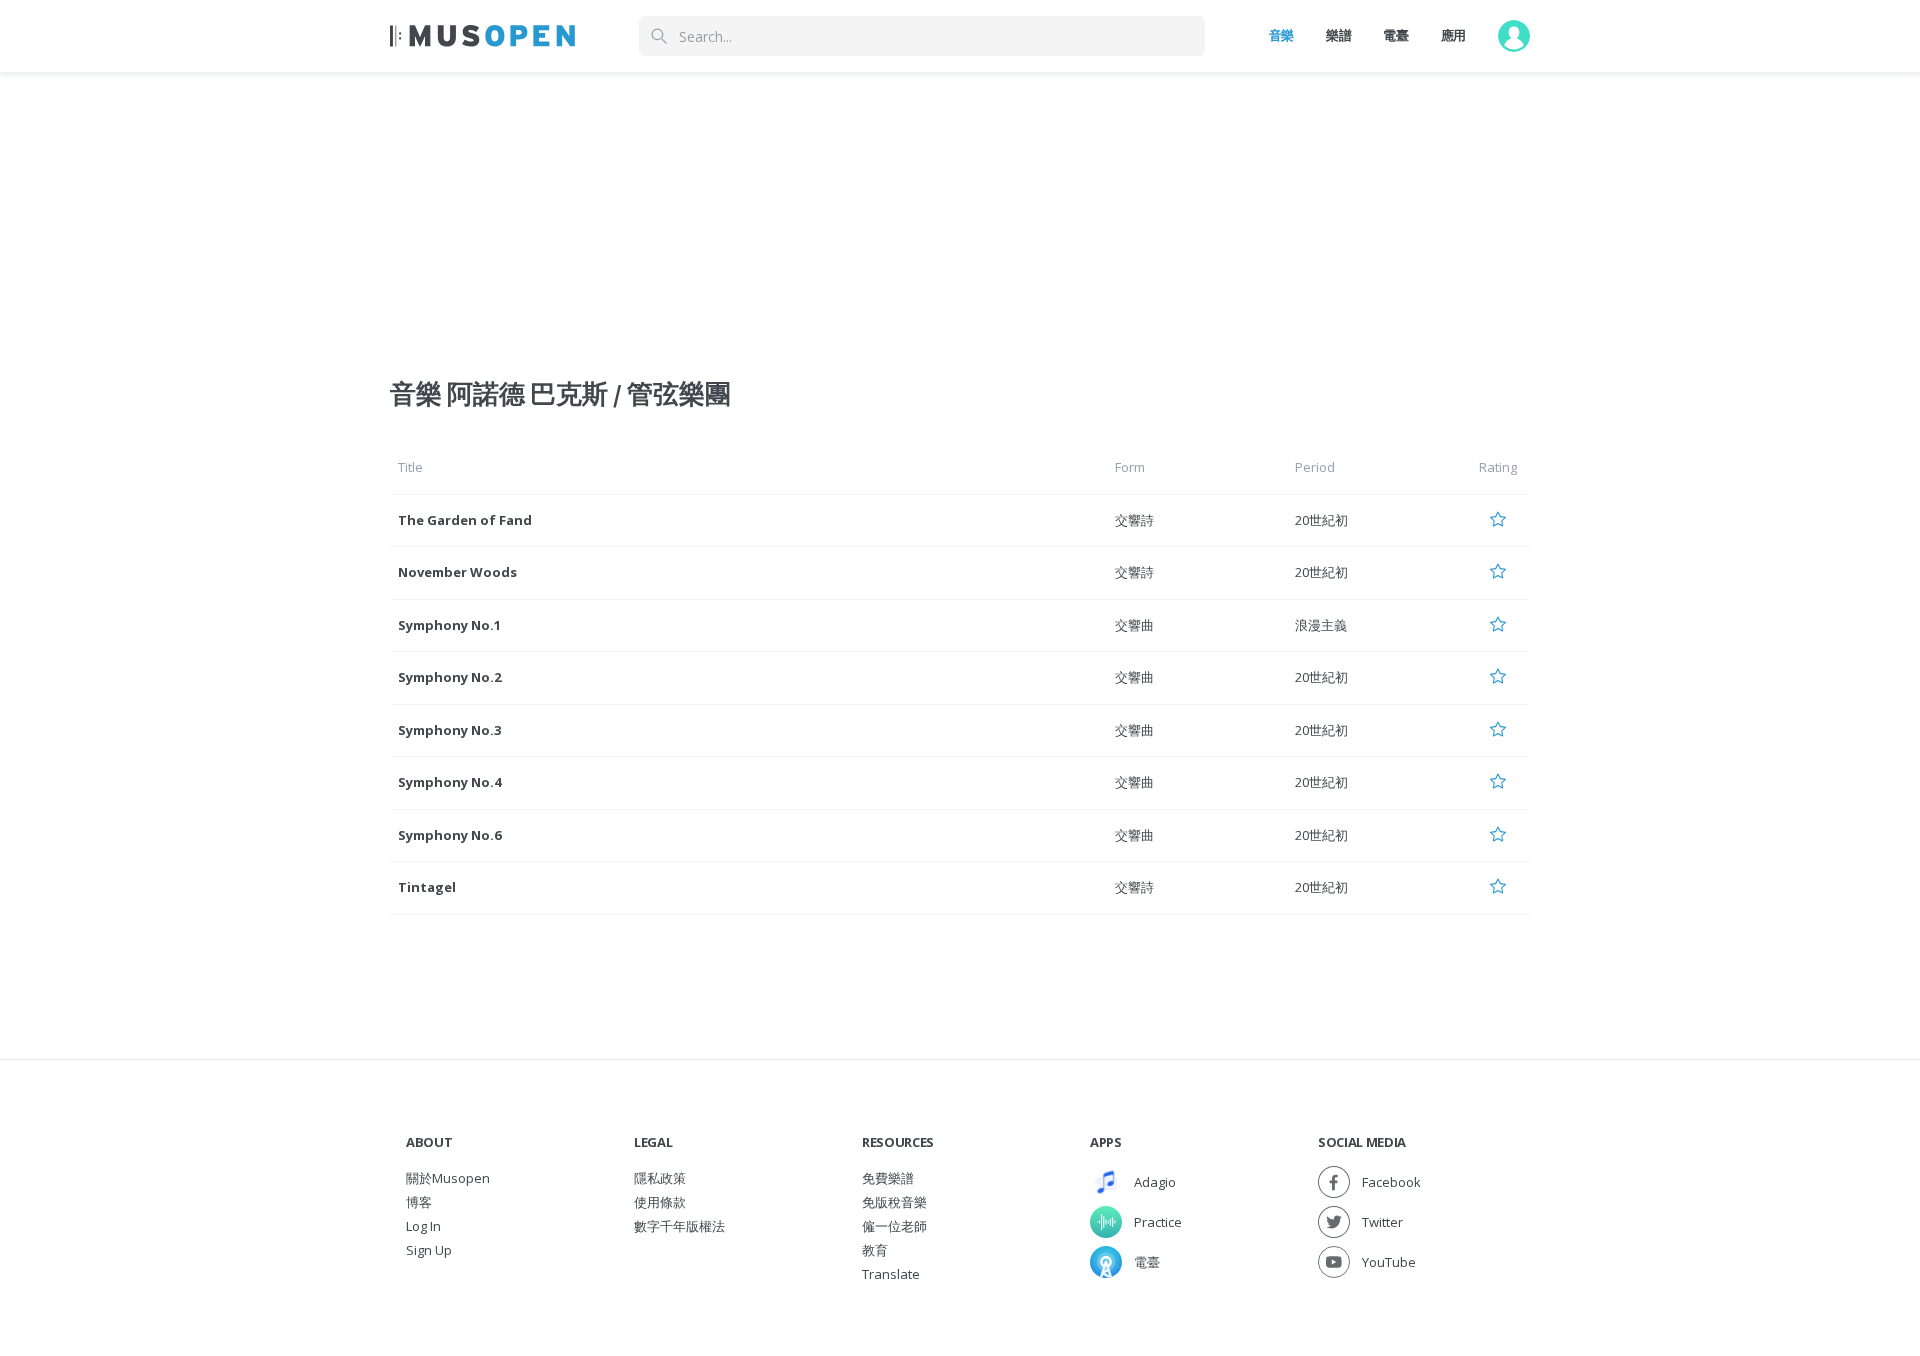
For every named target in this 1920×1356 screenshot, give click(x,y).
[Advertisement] (960, 213)
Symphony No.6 (449, 835)
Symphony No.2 (449, 677)
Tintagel (427, 887)
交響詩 (1134, 520)
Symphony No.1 (449, 625)
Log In (423, 1226)
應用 (1453, 35)
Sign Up (429, 1250)
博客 (419, 1202)
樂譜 (1338, 35)
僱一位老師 (894, 1226)
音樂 (1281, 35)
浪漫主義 (1321, 625)
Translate (891, 1274)
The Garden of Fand (465, 520)
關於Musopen (448, 1178)
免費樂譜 (888, 1178)
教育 (875, 1250)
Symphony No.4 (449, 782)
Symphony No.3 (449, 730)
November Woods (457, 572)
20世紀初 (1321, 520)
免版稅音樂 (894, 1202)
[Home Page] (482, 36)
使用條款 (660, 1202)
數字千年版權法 (679, 1226)
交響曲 (1134, 625)
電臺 (1395, 35)
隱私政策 (660, 1178)
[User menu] (1514, 36)
